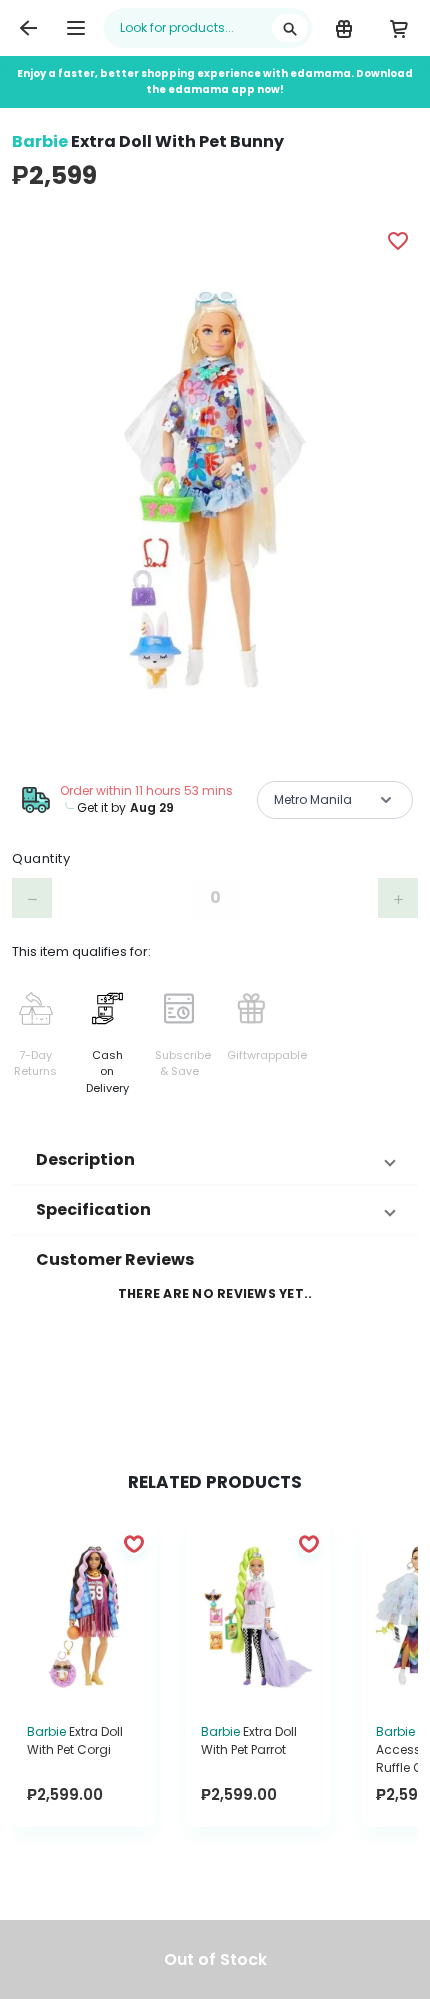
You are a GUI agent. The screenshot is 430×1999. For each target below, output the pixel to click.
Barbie (40, 141)
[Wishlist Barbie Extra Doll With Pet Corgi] (134, 1543)
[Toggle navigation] (76, 28)
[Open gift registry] (343, 28)
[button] (215, 1160)
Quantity (41, 858)
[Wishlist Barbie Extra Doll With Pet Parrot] (309, 1543)
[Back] (28, 28)
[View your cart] (398, 28)
